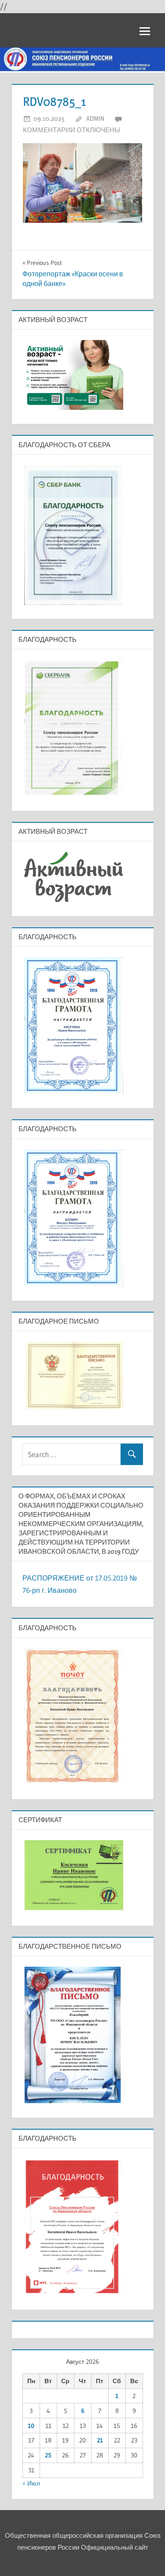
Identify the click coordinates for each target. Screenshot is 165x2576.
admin (95, 118)
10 (31, 2426)
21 (100, 2440)
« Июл (31, 2483)
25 (48, 2455)
